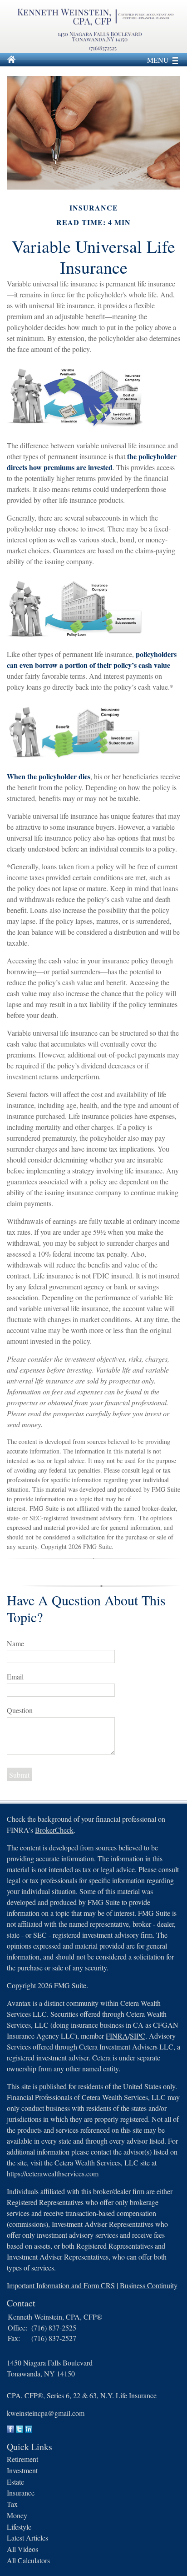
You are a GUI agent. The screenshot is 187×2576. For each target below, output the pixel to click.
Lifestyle (19, 2527)
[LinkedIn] (29, 2430)
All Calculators (28, 2560)
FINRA (117, 2036)
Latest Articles (27, 2538)
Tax (12, 2504)
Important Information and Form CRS (61, 2285)
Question (20, 1710)
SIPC (138, 2036)
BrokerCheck (54, 1830)
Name (15, 1643)
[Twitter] (20, 2430)
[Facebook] (10, 2430)
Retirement (22, 2459)
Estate (15, 2482)
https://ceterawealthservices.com (53, 2173)
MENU (158, 60)
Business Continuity (149, 2285)
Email (15, 1676)
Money (17, 2515)
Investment (22, 2470)
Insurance (21, 2493)
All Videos (22, 2549)
